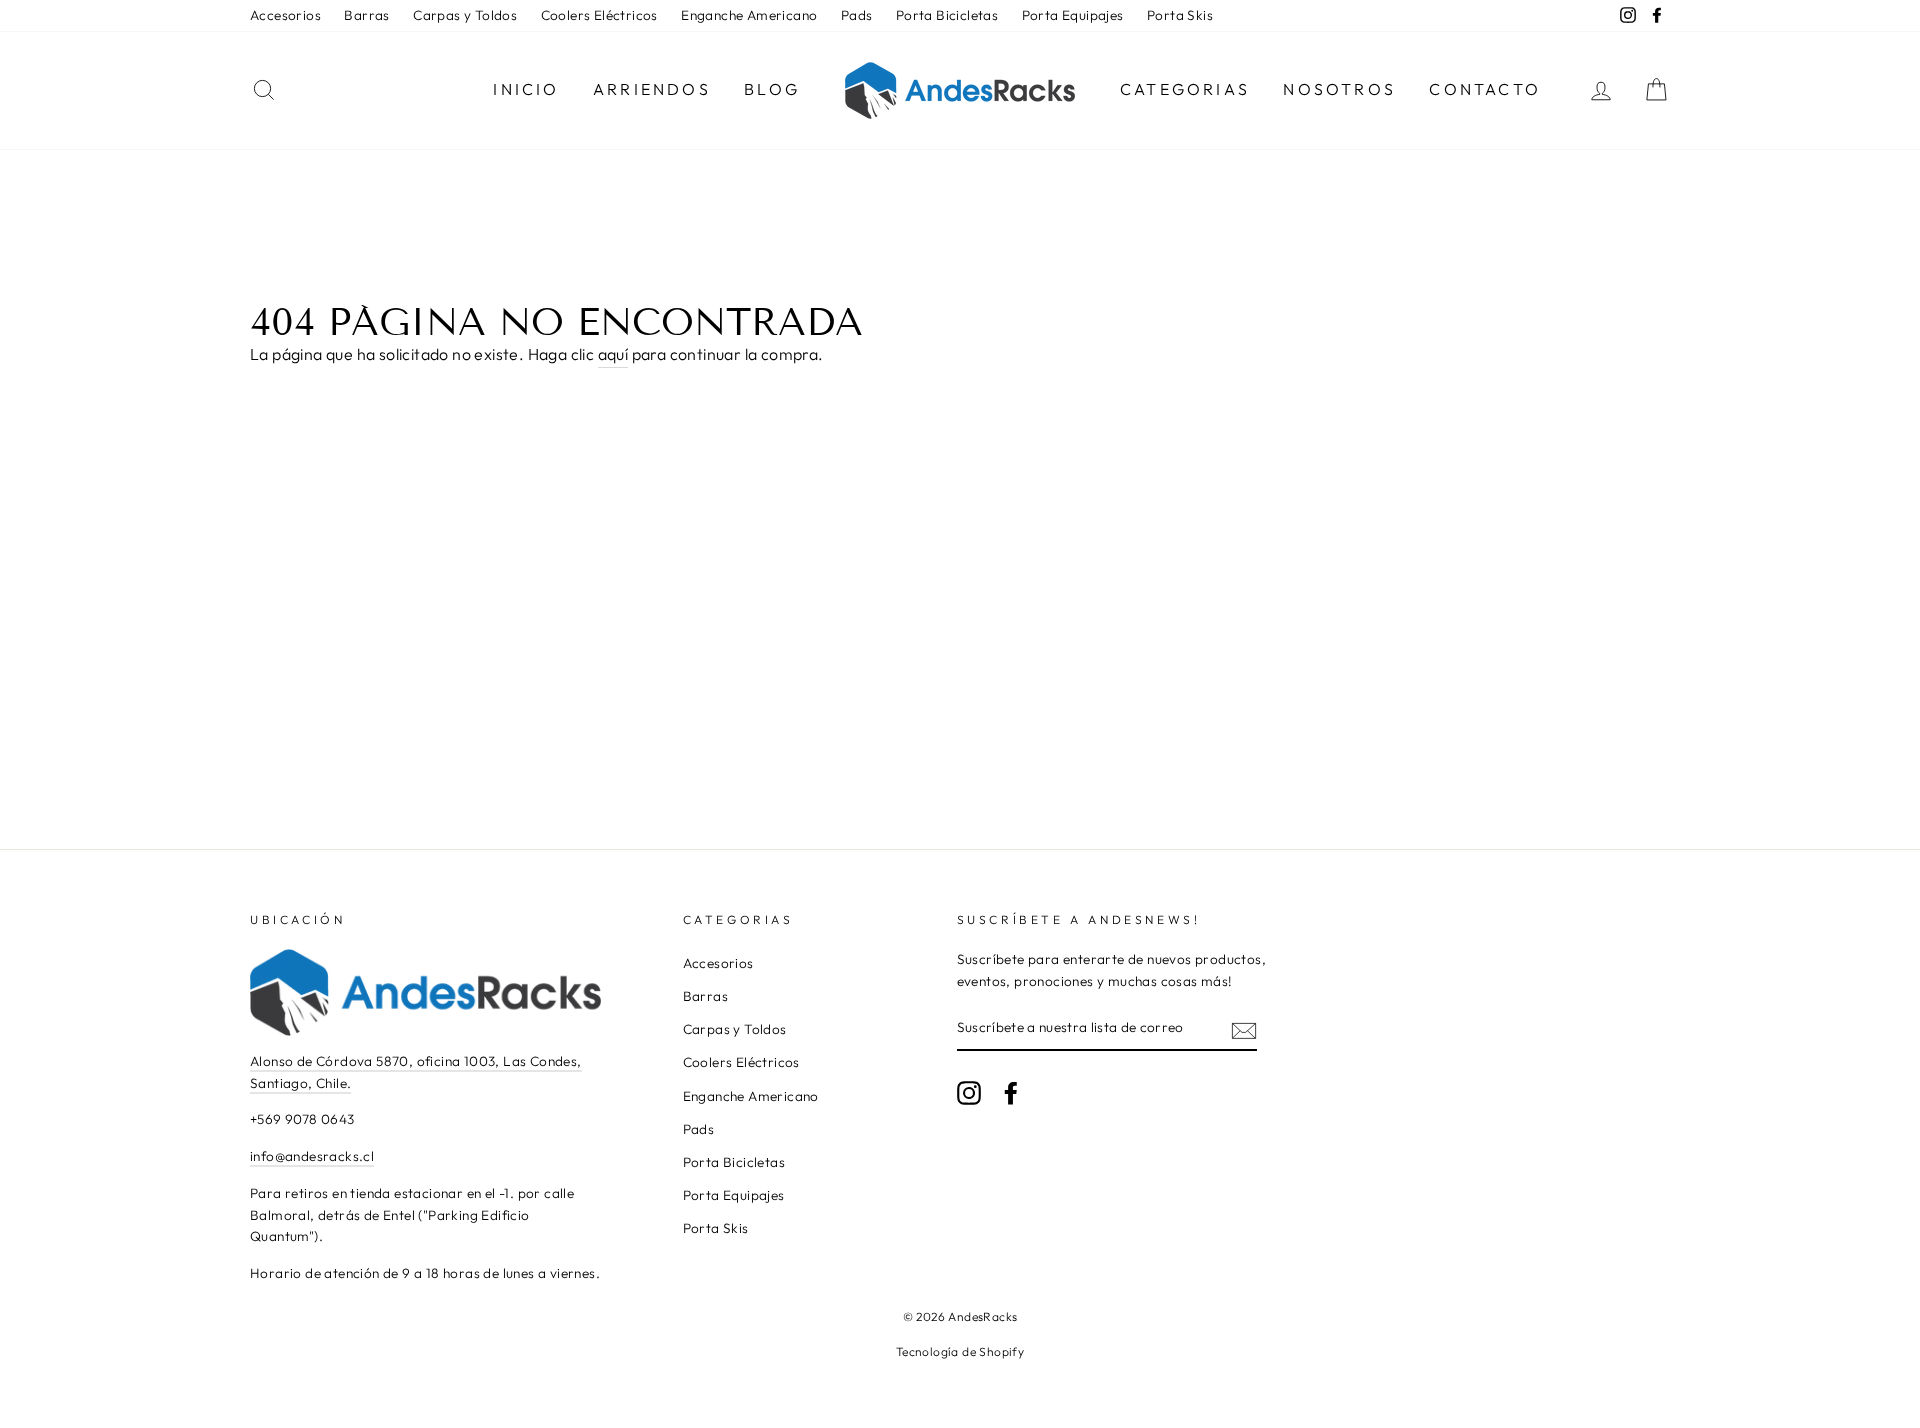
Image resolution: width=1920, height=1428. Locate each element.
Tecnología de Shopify (960, 1351)
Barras (366, 15)
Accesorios (285, 15)
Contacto (1485, 89)
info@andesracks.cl (312, 1156)
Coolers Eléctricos (599, 15)
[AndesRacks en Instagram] (969, 1093)
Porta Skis (1180, 15)
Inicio (526, 89)
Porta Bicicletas (947, 15)
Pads (857, 15)
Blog (772, 89)
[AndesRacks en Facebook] (1011, 1093)
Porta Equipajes (1073, 15)
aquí (613, 354)
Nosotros (1339, 89)
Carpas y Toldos (465, 15)
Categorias (1185, 89)
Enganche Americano (749, 15)
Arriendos (652, 89)
